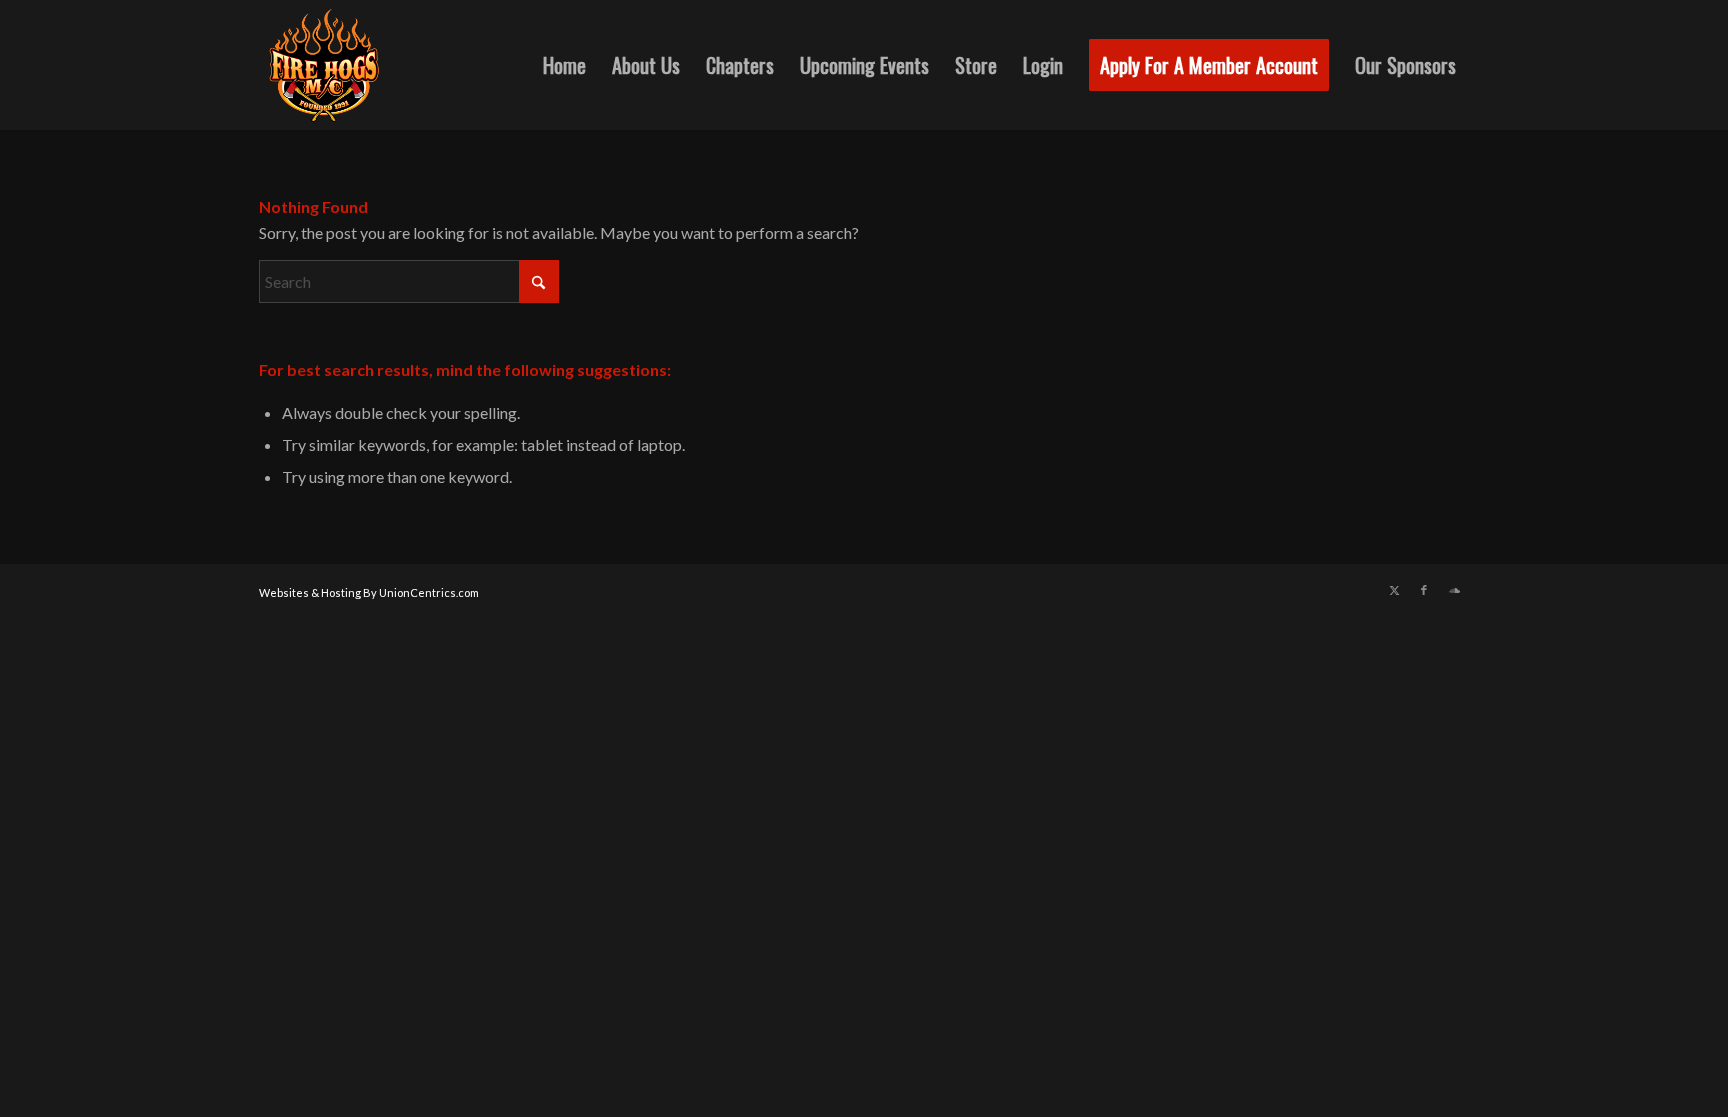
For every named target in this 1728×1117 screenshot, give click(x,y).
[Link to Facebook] (1424, 590)
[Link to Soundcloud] (1454, 590)
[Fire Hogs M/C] (324, 65)
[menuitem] (564, 65)
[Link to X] (1394, 590)
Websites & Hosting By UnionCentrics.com (369, 592)
